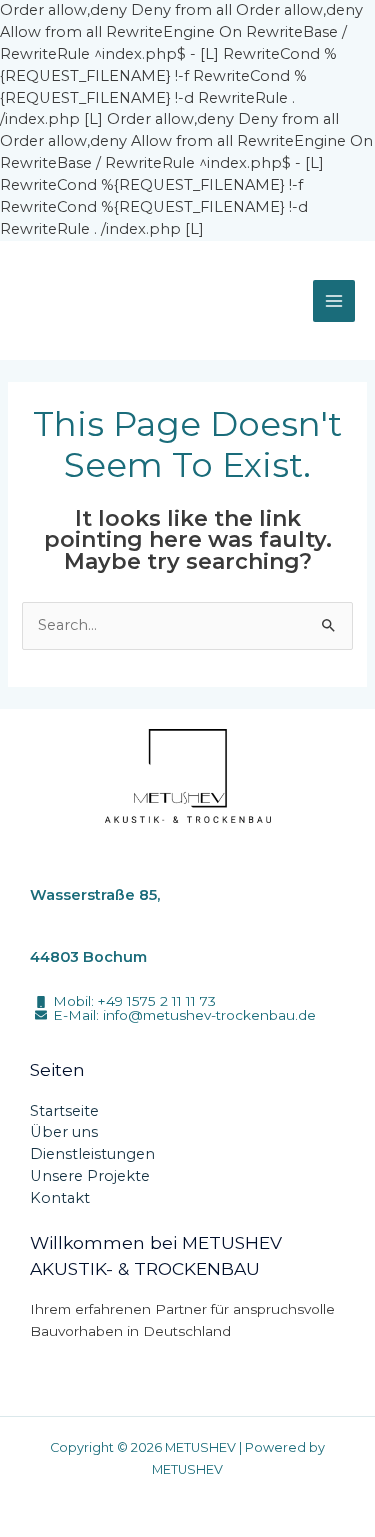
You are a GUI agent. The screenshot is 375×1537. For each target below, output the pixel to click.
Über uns (64, 1132)
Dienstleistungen (92, 1154)
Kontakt (60, 1198)
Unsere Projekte (90, 1176)
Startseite (64, 1111)
